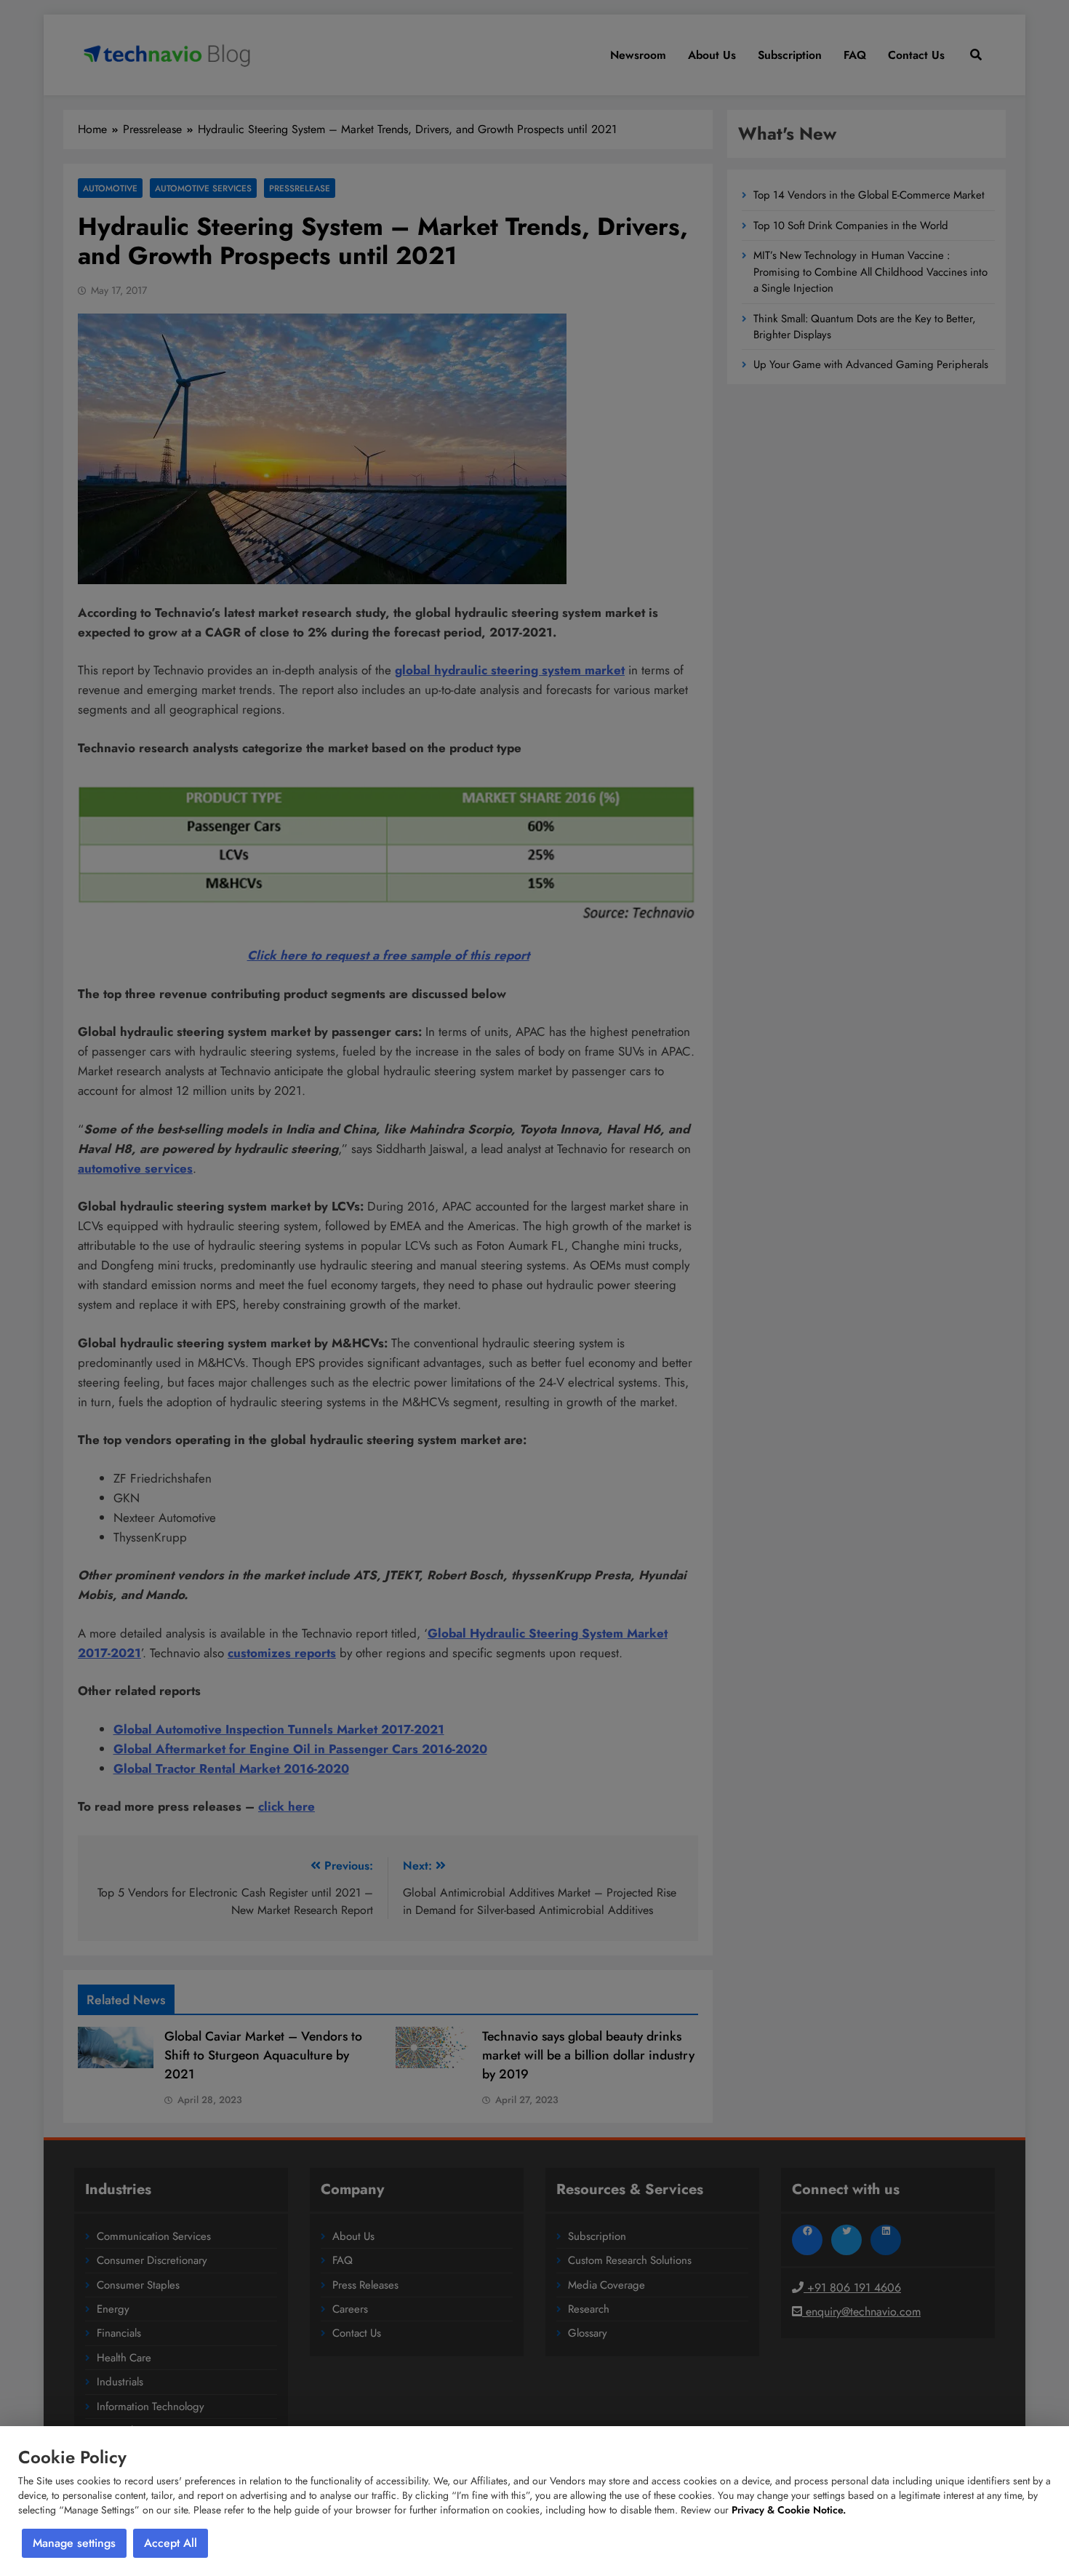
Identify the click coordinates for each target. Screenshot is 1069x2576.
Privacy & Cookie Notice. (789, 2510)
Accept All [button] (171, 2543)
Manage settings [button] (74, 2543)
